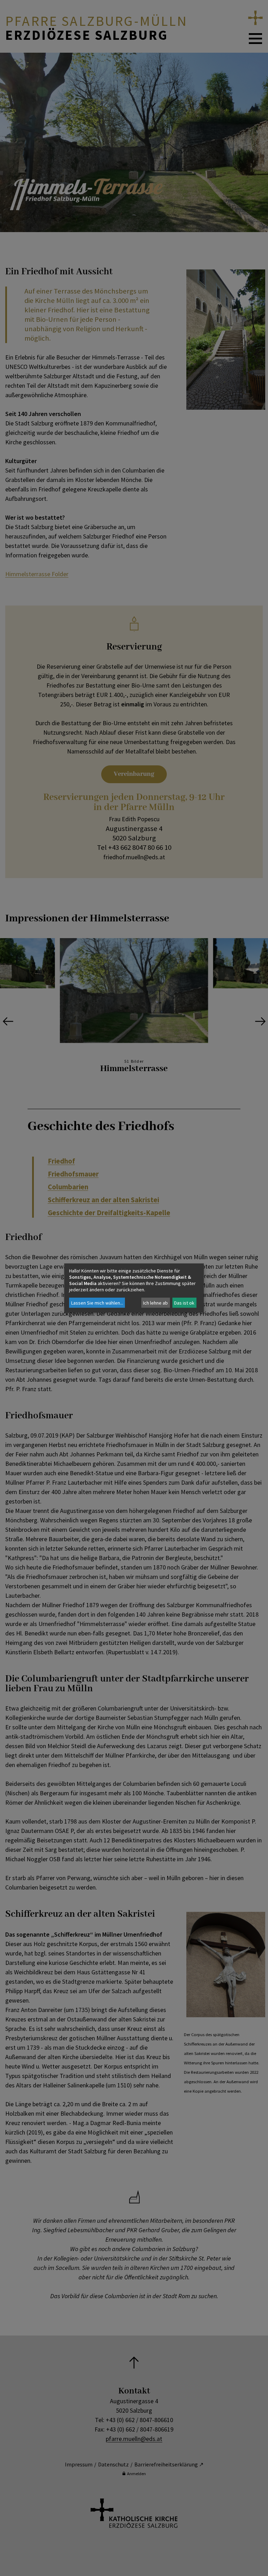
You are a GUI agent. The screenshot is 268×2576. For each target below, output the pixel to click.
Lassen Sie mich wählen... (97, 1303)
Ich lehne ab (155, 1303)
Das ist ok (184, 1303)
